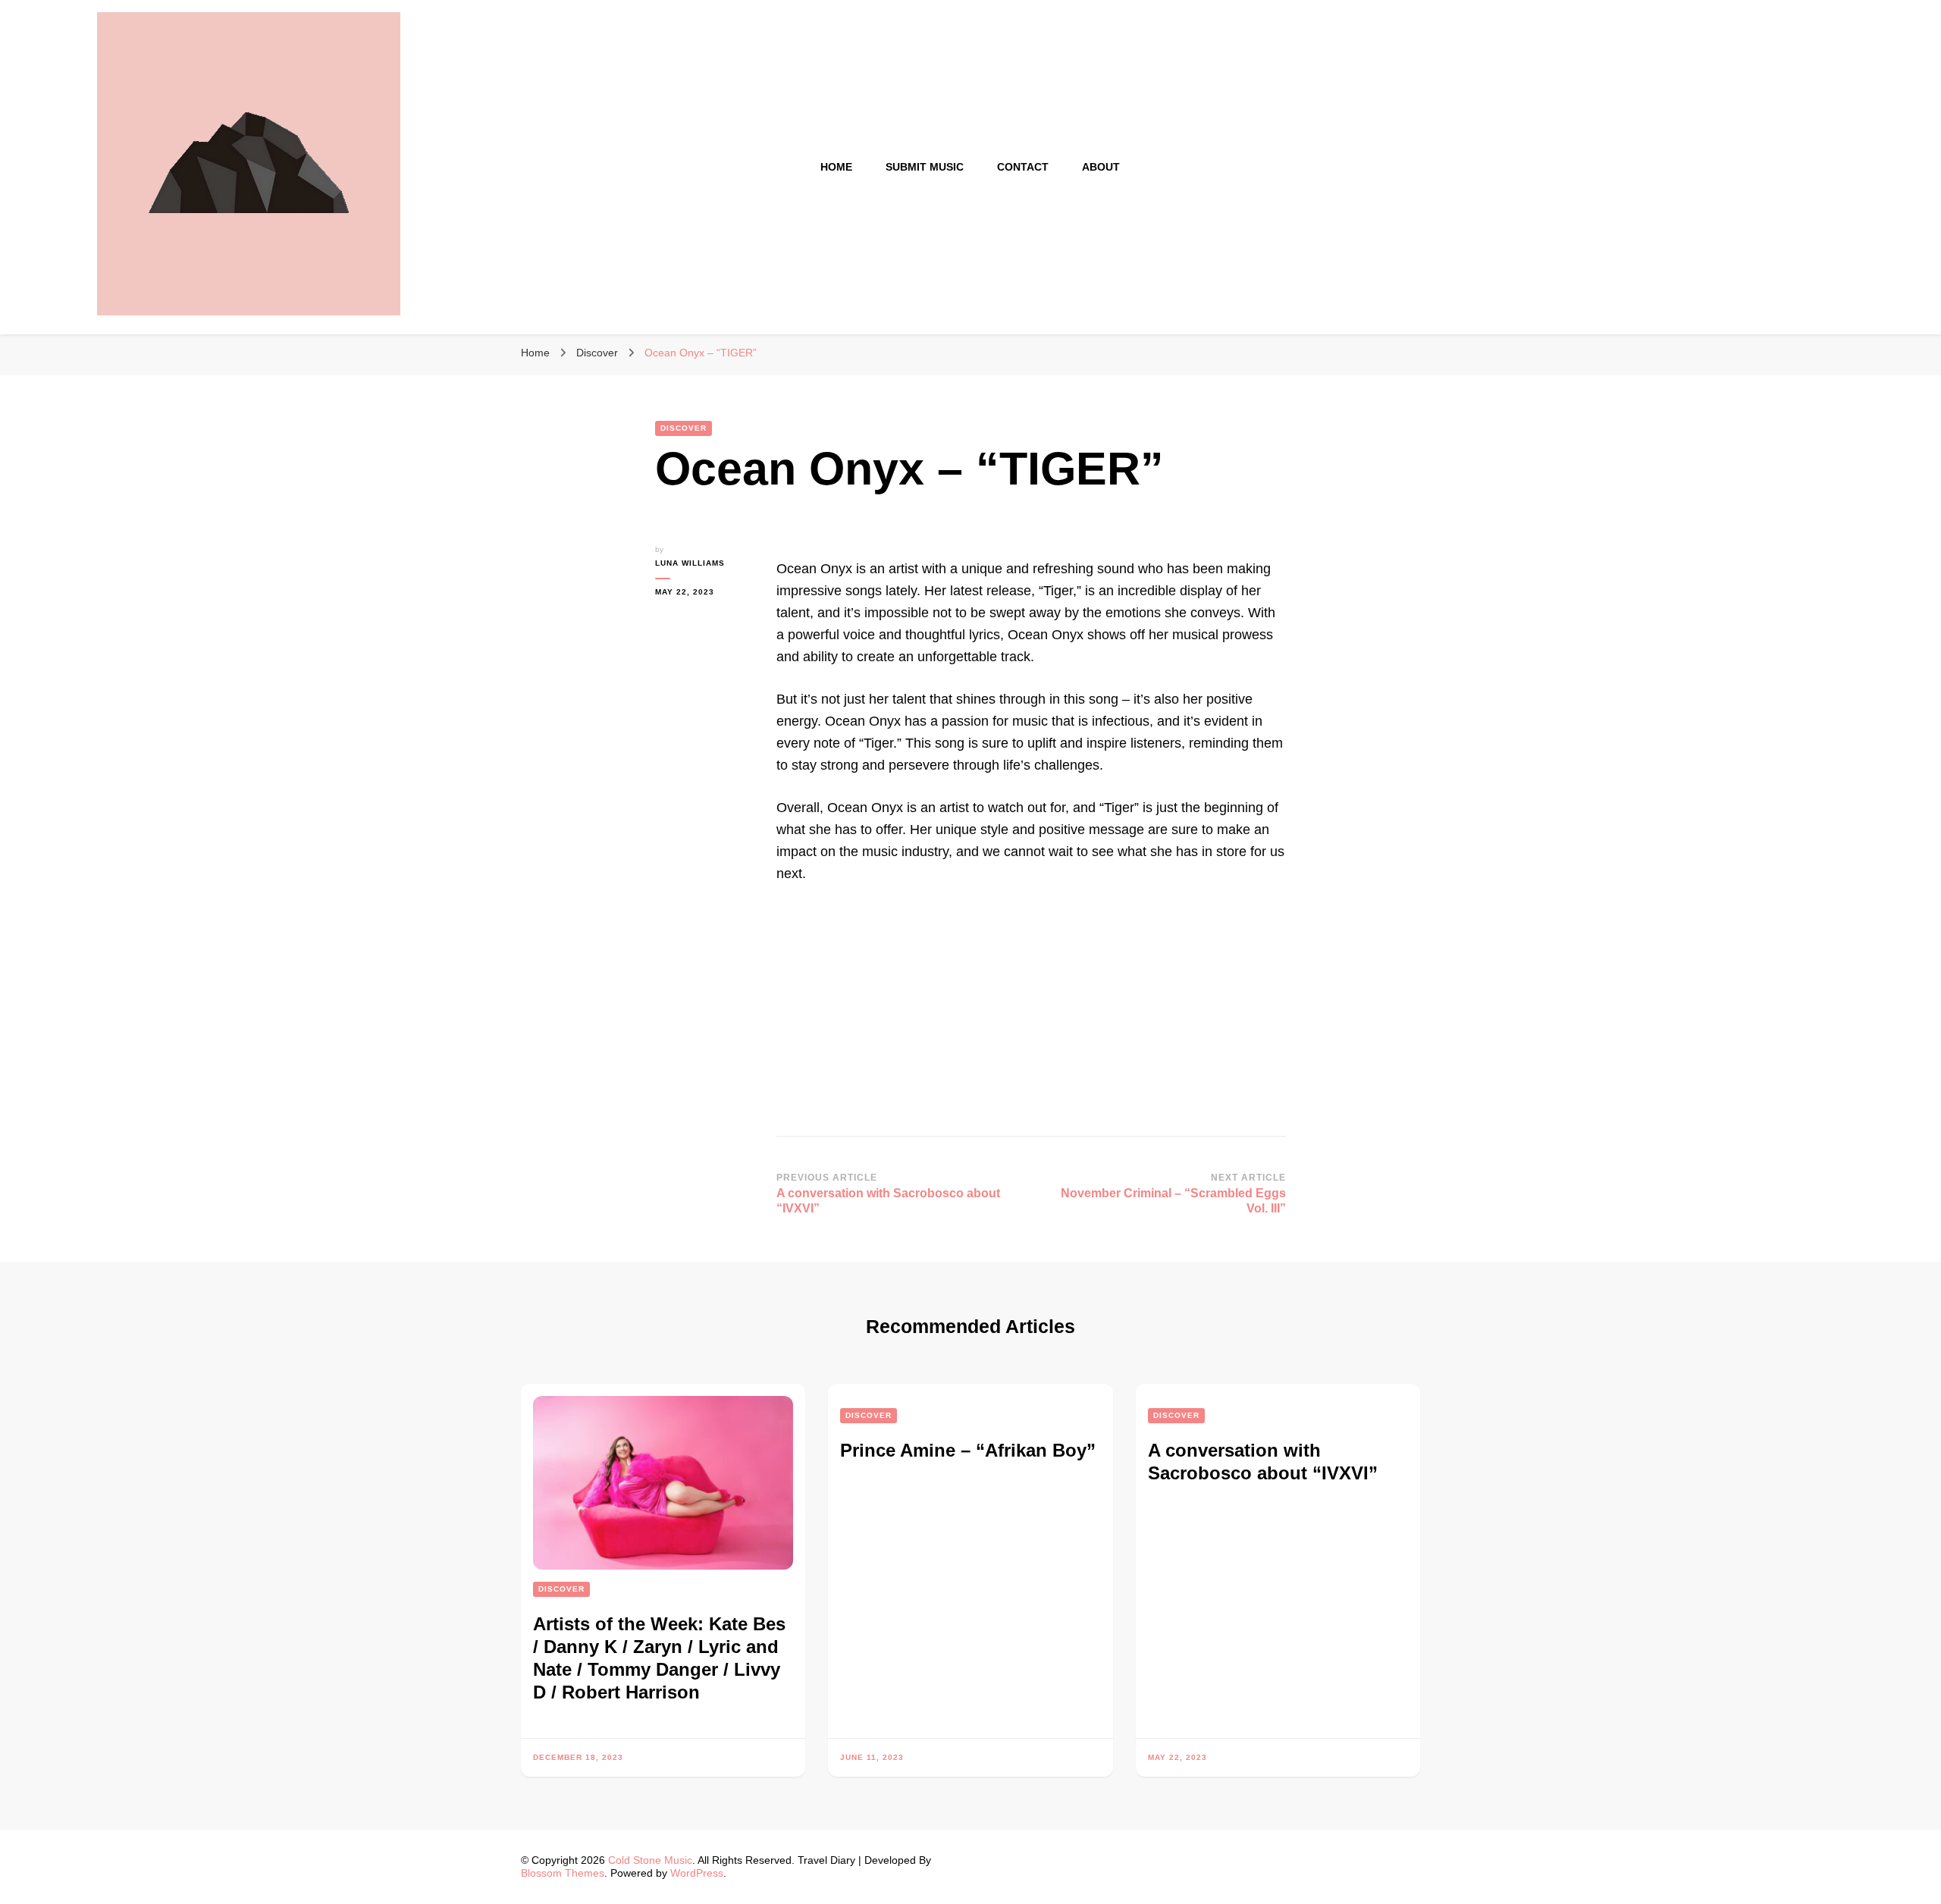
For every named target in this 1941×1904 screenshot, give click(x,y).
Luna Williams (690, 563)
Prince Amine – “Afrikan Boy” (968, 1450)
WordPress (697, 1873)
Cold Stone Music (650, 1860)
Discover (684, 428)
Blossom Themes (563, 1873)
